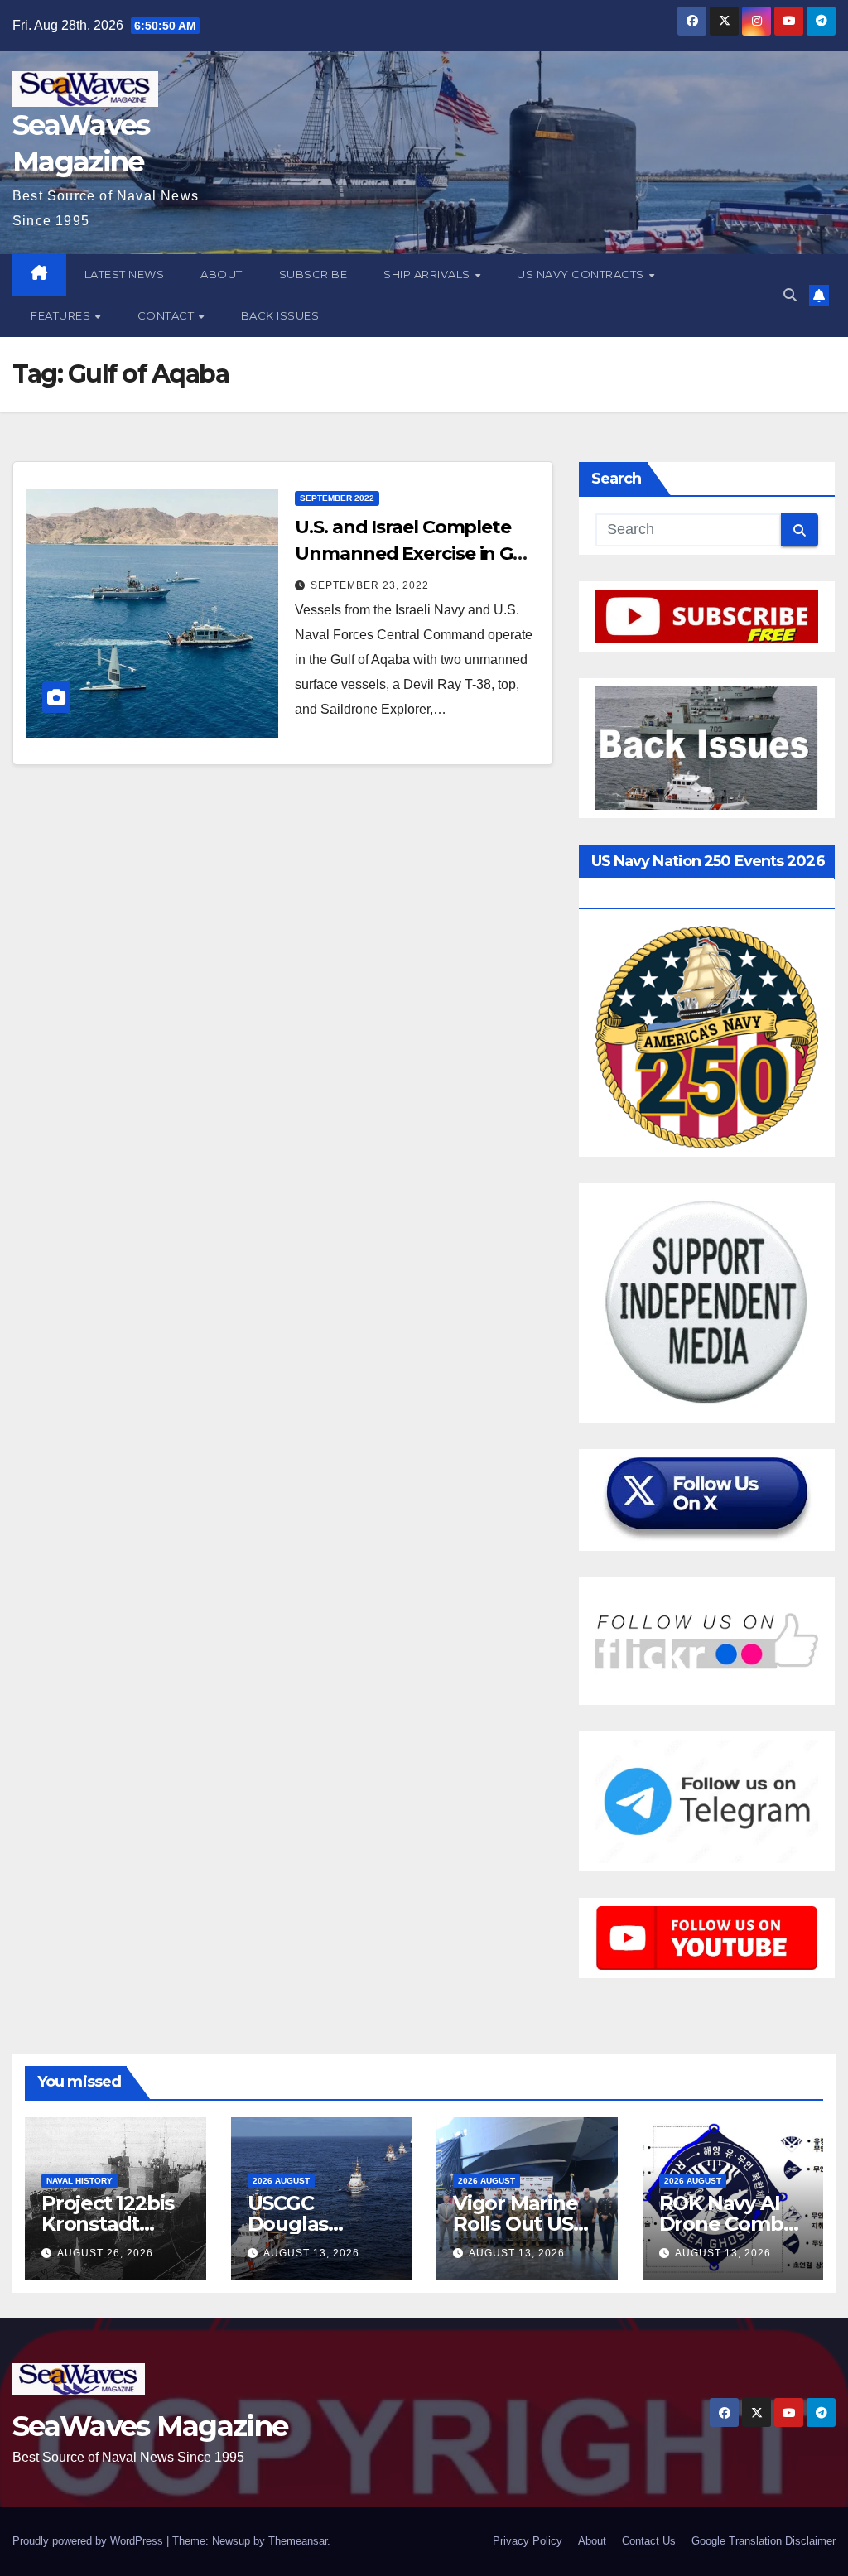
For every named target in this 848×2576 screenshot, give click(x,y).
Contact (167, 315)
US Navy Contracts (582, 274)
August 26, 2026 (105, 2253)
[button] (790, 295)
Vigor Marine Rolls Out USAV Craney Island (526, 2224)
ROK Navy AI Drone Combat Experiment (731, 2224)
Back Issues (280, 315)
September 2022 (337, 498)
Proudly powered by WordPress (89, 2541)
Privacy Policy (528, 2541)
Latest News (125, 274)
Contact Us (649, 2541)
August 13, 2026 (311, 2253)
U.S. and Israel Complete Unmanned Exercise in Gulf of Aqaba (416, 554)
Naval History (79, 2181)
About (222, 274)
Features (62, 315)
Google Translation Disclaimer (764, 2541)
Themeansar (298, 2541)
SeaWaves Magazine (150, 2426)
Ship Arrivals (428, 274)
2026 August (281, 2181)
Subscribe (313, 274)
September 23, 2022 (370, 585)
